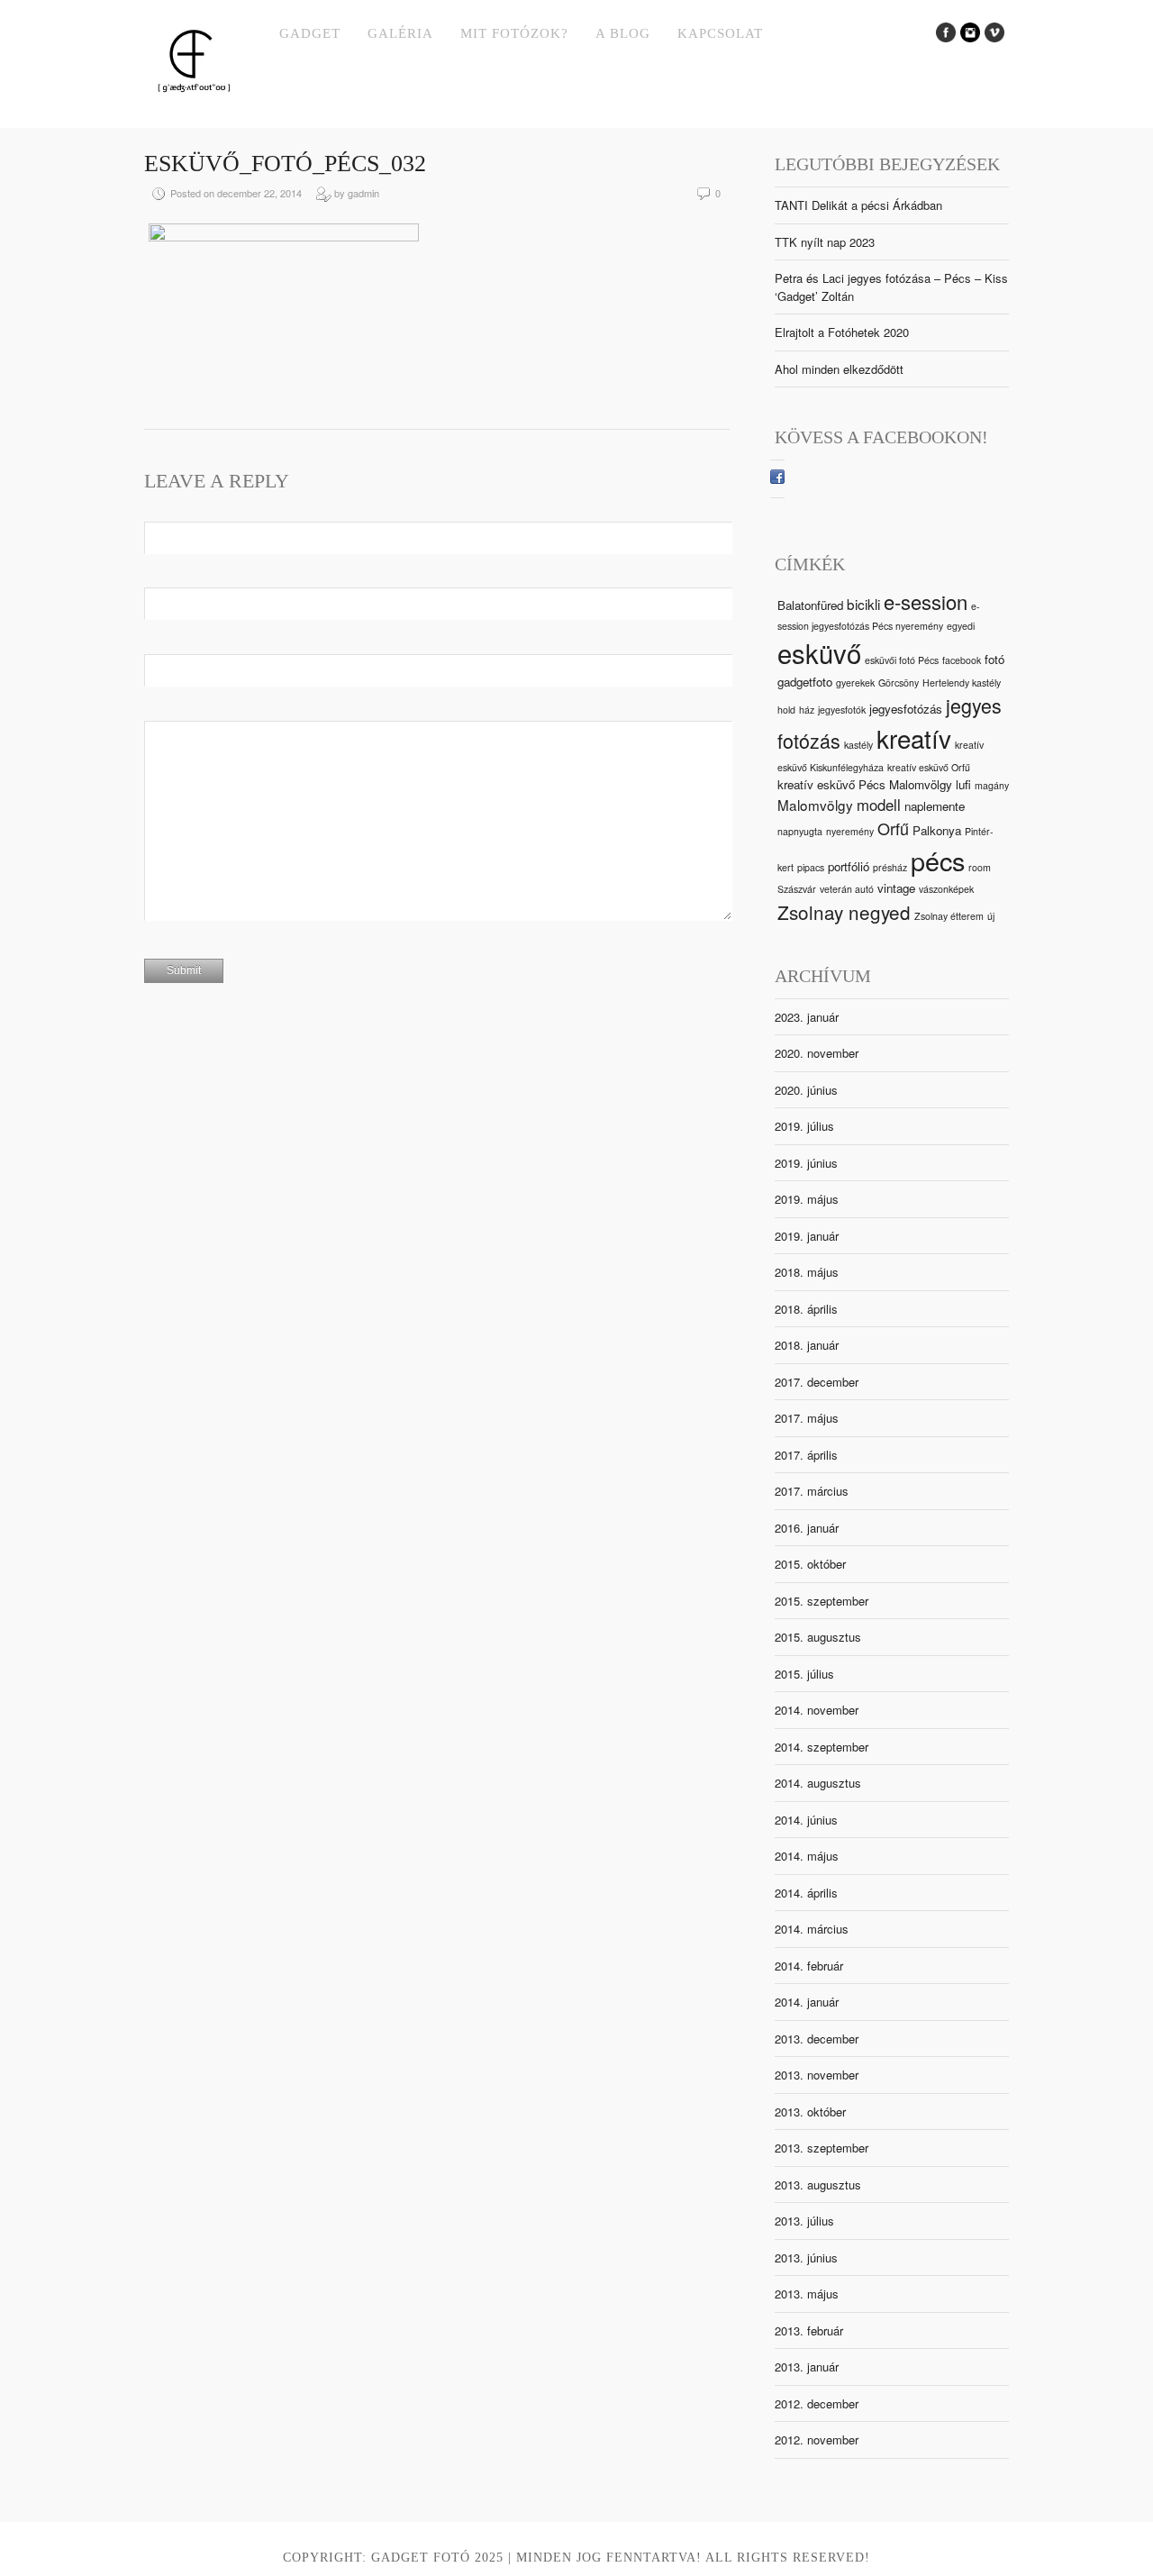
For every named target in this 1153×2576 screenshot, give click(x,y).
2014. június (806, 1820)
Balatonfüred (810, 605)
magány (992, 785)
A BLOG (623, 33)
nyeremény (850, 831)
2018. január (807, 1345)
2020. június (806, 1090)
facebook (962, 660)
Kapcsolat (720, 33)
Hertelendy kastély (962, 683)
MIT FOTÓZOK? (514, 33)
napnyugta (800, 831)
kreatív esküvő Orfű (929, 767)
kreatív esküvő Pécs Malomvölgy (865, 784)
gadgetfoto (805, 682)
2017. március (812, 1491)
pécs (938, 860)
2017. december (817, 1382)
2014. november (817, 1710)
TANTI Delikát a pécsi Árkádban (858, 205)
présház (890, 867)
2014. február (809, 1966)
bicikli (863, 604)
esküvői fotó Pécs (902, 660)
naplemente (935, 806)
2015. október (810, 1564)
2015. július (804, 1674)
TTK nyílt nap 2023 (825, 242)
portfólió (849, 866)
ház (807, 710)
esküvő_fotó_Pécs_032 (285, 164)
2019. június (806, 1163)
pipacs (811, 867)
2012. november (817, 2439)
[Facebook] (777, 479)
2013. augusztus (818, 2185)
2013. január (807, 2367)
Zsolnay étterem (949, 916)
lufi (963, 784)
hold (786, 710)
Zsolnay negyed (844, 912)
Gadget (310, 33)
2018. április (806, 1309)
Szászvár (797, 889)
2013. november (817, 2075)
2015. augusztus (818, 1637)
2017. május (807, 1418)
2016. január (807, 1528)
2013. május (807, 2294)
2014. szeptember (822, 1747)
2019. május (807, 1199)
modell (879, 805)
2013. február (809, 2330)
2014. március (812, 1929)
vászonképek (946, 889)
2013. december (817, 2039)
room (980, 867)
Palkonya (937, 830)
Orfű (893, 828)
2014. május (807, 1856)
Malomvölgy (815, 805)
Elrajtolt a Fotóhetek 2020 (842, 332)
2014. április (806, 1893)
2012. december (817, 2403)
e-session (926, 601)
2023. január (807, 1017)
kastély (858, 745)
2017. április (806, 1455)
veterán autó (847, 889)
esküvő (819, 652)
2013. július (804, 2221)
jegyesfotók (842, 710)
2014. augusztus (818, 1783)
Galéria (400, 33)
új (991, 916)
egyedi (961, 626)
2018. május (807, 1272)
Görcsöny (899, 683)
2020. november (817, 1053)
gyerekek (855, 683)
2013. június (806, 2257)
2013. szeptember (822, 2148)
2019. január (807, 1236)
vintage (896, 888)
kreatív (914, 738)
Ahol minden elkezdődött (839, 369)
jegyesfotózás (906, 709)
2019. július (804, 1126)
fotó (994, 659)
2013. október (810, 2112)
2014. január (807, 2002)
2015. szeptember (822, 1601)
